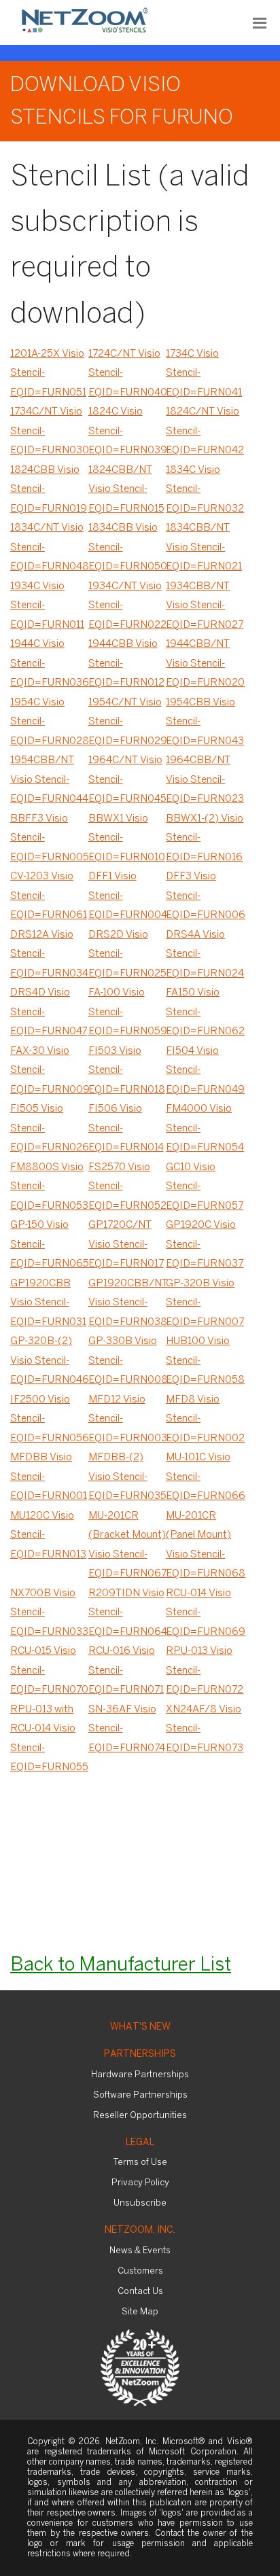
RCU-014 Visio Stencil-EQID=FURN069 (205, 1613)
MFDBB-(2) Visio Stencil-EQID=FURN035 (127, 1477)
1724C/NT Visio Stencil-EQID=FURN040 (127, 373)
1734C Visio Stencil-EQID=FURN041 (204, 373)
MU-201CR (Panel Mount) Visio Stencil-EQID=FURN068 (205, 1545)
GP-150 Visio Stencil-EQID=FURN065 (49, 1245)
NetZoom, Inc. (140, 2230)
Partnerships (140, 2054)
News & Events (140, 2251)
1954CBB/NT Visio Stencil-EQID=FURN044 (49, 780)
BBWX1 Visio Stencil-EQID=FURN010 (127, 838)
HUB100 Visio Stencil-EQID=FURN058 (205, 1361)
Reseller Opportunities (140, 2116)
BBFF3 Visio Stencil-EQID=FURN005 (49, 838)
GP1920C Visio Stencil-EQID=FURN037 (205, 1245)
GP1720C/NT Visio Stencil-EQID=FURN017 (126, 1245)
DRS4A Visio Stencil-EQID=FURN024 (205, 954)
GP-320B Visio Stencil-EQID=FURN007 (205, 1303)
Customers (140, 2271)
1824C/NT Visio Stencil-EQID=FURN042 (205, 431)
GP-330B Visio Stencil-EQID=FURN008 (127, 1361)
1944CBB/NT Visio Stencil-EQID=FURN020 (205, 664)
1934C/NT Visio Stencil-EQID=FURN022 (127, 606)
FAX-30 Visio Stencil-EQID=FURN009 (49, 1071)
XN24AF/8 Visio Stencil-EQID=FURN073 (205, 1729)
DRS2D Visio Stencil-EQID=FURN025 (127, 954)
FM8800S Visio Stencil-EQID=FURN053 (49, 1187)
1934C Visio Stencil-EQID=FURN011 (47, 606)
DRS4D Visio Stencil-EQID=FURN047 (49, 1012)
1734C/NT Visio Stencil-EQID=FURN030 (49, 431)
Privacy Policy (140, 2183)
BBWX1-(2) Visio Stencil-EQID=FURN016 (205, 838)
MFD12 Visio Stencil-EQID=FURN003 (127, 1419)
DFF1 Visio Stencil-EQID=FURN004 (127, 896)
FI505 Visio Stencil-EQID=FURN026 (49, 1128)
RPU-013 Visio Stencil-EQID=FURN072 (205, 1671)
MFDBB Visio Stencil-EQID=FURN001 (49, 1477)
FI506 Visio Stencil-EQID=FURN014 (126, 1128)
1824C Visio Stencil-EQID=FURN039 (127, 431)
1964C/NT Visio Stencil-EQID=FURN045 (127, 780)
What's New (140, 2027)
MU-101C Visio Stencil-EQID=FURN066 (205, 1477)
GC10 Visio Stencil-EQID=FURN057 (205, 1187)
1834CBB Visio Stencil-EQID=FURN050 (127, 547)
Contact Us (140, 2292)
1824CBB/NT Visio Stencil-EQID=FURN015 (126, 490)
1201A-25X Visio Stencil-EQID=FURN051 (48, 373)
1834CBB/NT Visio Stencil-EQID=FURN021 (204, 547)
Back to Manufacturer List (121, 1965)
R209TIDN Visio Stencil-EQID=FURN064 (127, 1613)
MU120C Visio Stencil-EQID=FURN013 (48, 1535)
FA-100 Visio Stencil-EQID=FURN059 (127, 1012)
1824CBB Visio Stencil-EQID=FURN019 (49, 490)
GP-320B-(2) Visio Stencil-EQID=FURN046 (49, 1361)
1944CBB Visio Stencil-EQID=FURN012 (126, 664)
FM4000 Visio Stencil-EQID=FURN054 (205, 1128)
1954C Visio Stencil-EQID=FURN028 (49, 722)
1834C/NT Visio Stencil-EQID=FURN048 (49, 547)
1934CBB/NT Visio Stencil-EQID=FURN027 (205, 606)
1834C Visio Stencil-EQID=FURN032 (205, 490)
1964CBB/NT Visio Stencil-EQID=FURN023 (205, 780)
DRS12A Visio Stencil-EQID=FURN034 (49, 954)
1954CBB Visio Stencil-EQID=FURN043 (205, 722)
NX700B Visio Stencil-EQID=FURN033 (49, 1613)
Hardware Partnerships (140, 2075)
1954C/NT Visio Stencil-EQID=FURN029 (127, 722)
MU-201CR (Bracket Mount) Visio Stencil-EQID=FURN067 (127, 1545)
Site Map (140, 2312)
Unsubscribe (140, 2203)
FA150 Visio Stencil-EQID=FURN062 (205, 1012)
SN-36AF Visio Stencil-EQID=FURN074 (127, 1729)
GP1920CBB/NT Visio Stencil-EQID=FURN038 (127, 1303)
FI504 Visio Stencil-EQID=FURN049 (205, 1071)
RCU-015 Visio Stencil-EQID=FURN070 (49, 1671)
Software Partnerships (140, 2095)
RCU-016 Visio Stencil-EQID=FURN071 (126, 1671)
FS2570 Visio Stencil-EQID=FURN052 (127, 1187)
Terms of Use (140, 2163)
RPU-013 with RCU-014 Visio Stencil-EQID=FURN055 (49, 1739)
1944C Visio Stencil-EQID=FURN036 (49, 664)
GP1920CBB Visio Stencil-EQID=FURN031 (48, 1303)
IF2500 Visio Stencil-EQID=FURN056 (49, 1419)
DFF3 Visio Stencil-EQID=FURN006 (205, 896)
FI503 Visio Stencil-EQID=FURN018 (127, 1071)
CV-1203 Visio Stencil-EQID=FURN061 (49, 896)
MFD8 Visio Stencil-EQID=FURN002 (205, 1419)
